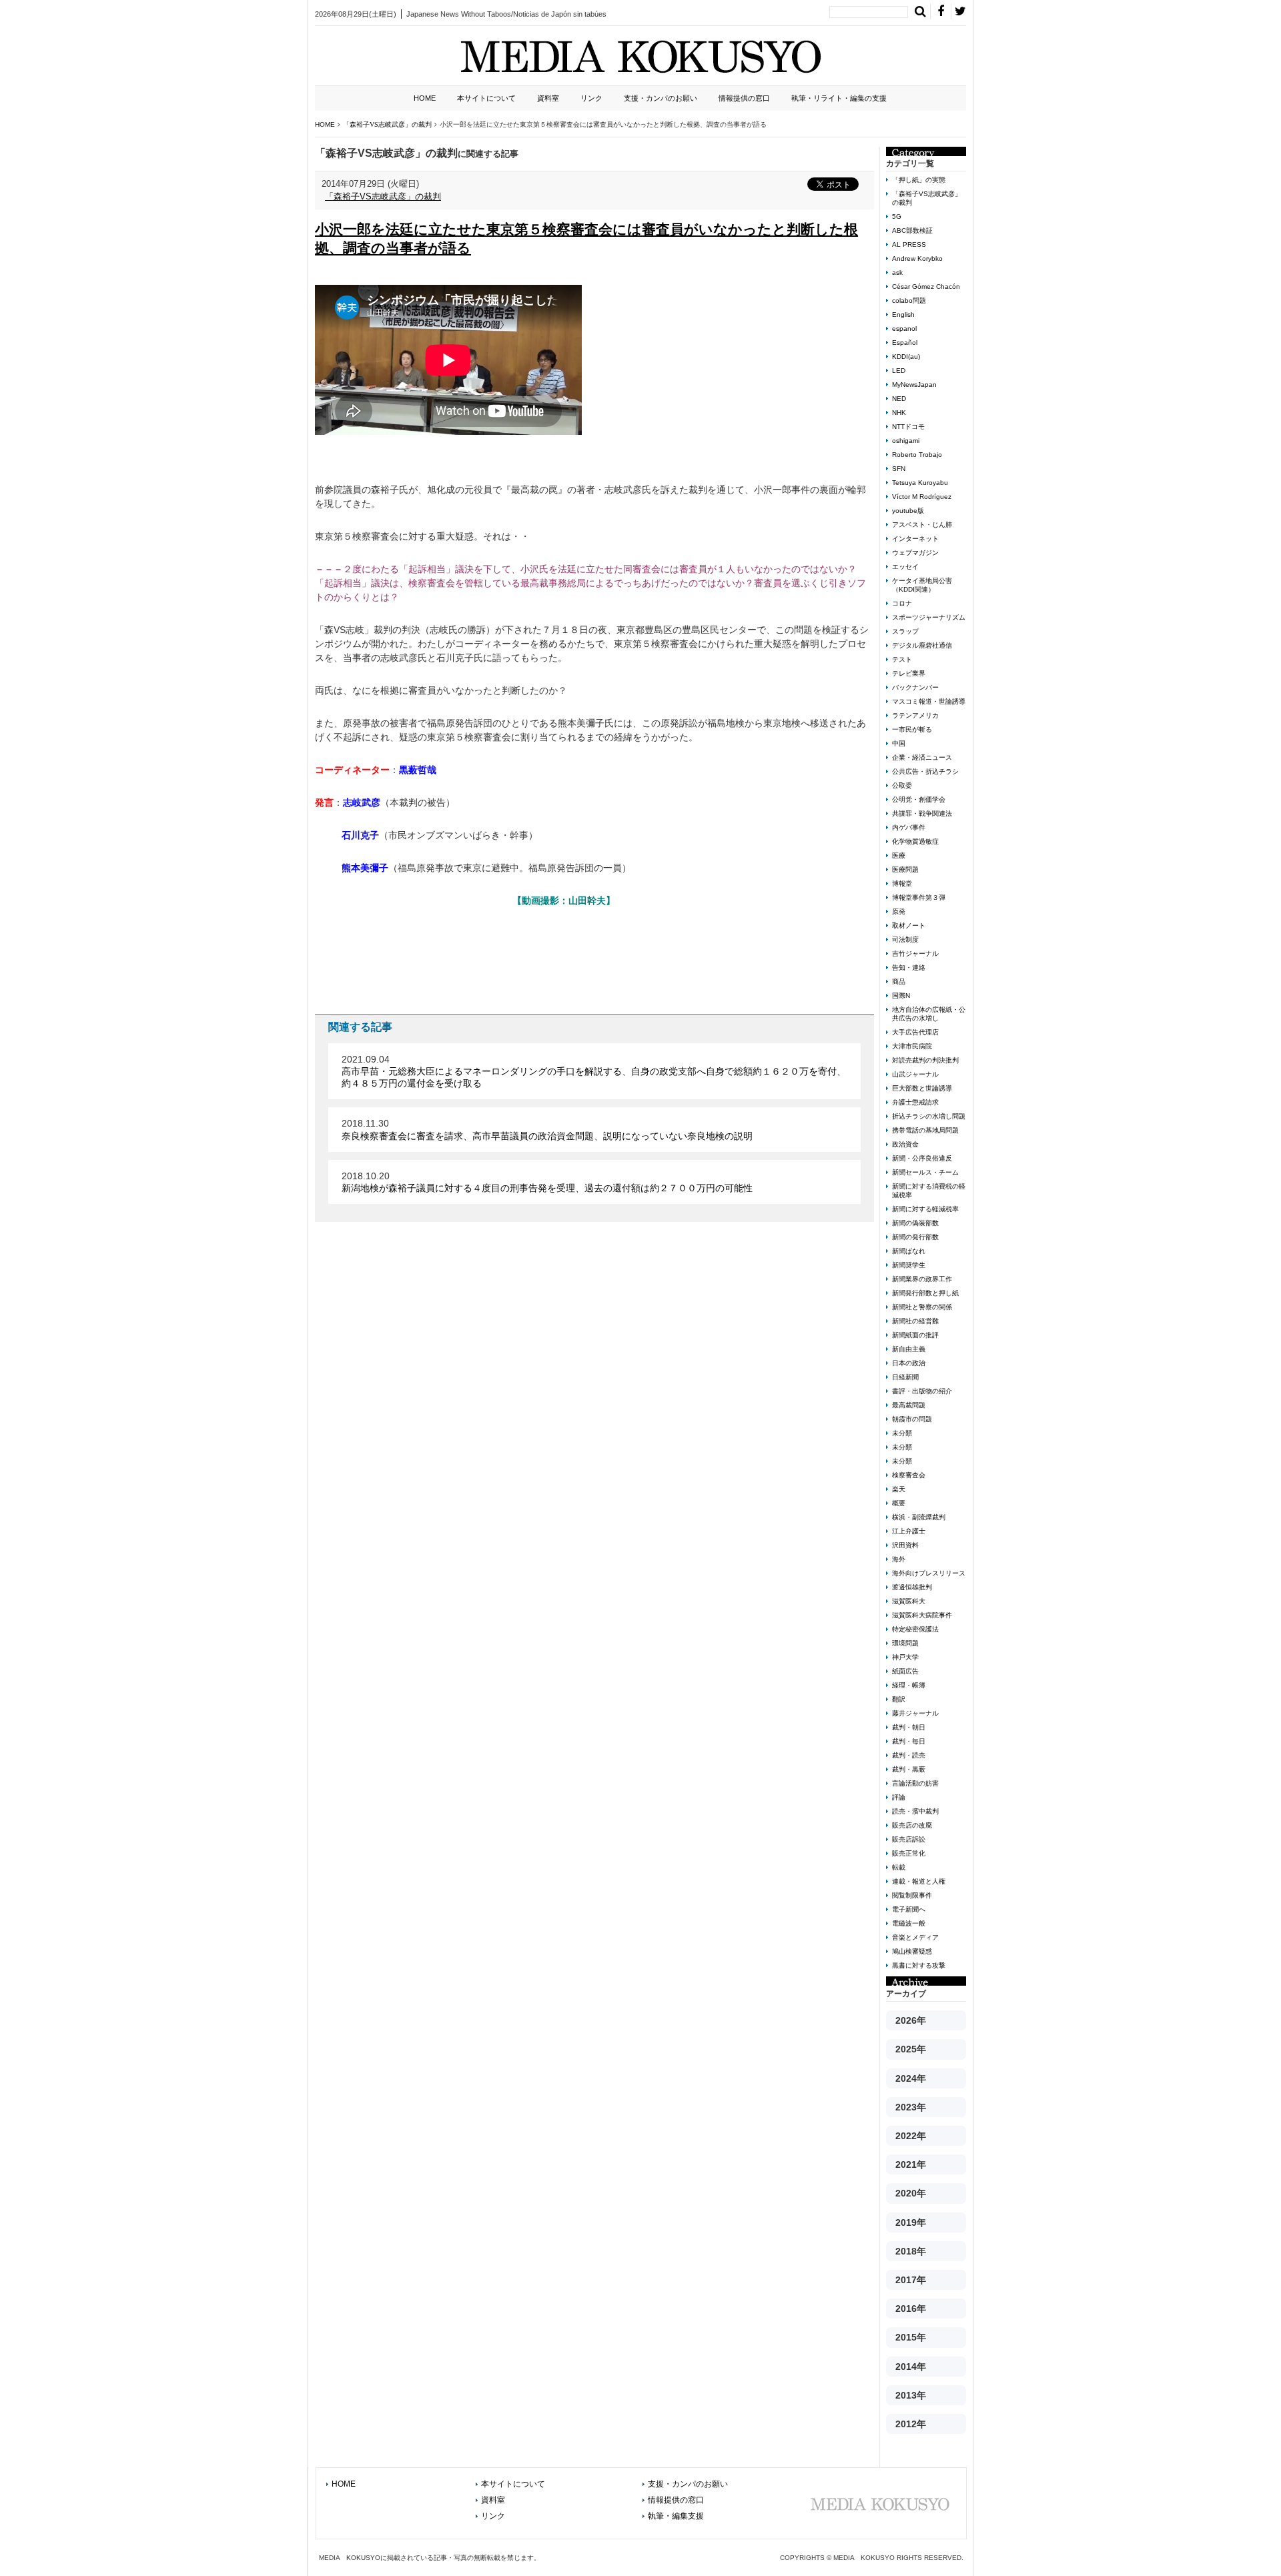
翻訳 (899, 1699)
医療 (899, 855)
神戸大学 (905, 1657)
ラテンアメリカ (915, 715)
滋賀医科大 (909, 1601)
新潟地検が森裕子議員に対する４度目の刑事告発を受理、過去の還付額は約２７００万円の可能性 (547, 1188)
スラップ (905, 631)
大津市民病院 (912, 1046)
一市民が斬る (912, 729)
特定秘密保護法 (915, 1629)
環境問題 (905, 1643)
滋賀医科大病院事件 (922, 1615)
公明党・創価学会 (919, 799)
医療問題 (905, 869)
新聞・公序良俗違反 (922, 1158)
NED (899, 399)
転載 (899, 1867)
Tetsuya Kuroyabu (920, 483)
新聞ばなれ (909, 1251)
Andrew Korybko (917, 258)
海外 (899, 1559)
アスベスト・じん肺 (922, 525)
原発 (899, 911)
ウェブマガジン (915, 553)
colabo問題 (909, 300)
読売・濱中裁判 (915, 1811)
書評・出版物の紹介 (922, 1391)
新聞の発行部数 (915, 1237)
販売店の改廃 (912, 1825)
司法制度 (905, 939)
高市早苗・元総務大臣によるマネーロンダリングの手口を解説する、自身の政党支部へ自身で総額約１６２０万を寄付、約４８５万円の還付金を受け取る (594, 1077)
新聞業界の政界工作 (922, 1279)
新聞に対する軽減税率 (925, 1209)
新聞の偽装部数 (915, 1223)
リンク (591, 98)
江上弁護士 (909, 1531)
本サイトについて (486, 98)
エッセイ (905, 567)
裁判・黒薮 (909, 1769)
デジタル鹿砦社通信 (922, 645)
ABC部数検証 (912, 230)
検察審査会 (909, 1475)
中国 (899, 743)
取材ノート (909, 925)
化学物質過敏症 (915, 841)
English (903, 314)
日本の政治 (909, 1363)
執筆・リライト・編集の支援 (839, 98)
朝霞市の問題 (912, 1419)
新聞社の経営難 (915, 1321)
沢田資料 (905, 1545)
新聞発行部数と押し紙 (925, 1293)
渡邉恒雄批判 (912, 1587)
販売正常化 (909, 1853)
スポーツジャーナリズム (929, 617)
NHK (899, 413)
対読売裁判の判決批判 (925, 1060)
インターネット (915, 539)
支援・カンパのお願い (661, 98)
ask (897, 272)
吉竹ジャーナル (915, 953)
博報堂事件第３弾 (919, 897)
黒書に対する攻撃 (919, 1965)
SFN (899, 469)
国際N (901, 996)
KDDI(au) (906, 357)
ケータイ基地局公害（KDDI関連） (922, 585)
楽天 (899, 1489)
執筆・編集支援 (676, 2516)
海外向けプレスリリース (929, 1573)
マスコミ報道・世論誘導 (929, 701)
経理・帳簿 (909, 1685)
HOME (425, 98)
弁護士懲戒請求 (915, 1102)
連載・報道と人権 (919, 1881)
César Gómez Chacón (926, 286)
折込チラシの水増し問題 (929, 1116)
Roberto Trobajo (917, 455)
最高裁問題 (909, 1405)
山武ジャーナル (915, 1074)
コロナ (902, 603)
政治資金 (905, 1144)
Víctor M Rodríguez (922, 497)
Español (905, 343)
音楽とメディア (915, 1937)
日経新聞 (905, 1377)
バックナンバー (915, 687)
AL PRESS (909, 244)
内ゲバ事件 (909, 827)
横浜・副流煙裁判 (919, 1517)
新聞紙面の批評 (915, 1335)
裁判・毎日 (909, 1741)
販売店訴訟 (909, 1839)
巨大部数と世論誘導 (922, 1088)
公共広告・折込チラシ (925, 771)
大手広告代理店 (915, 1032)
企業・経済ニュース (922, 757)
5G (897, 216)
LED (899, 371)
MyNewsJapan (914, 385)
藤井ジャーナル (915, 1713)
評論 (899, 1797)
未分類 (902, 1433)
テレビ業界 (909, 673)
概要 (899, 1503)
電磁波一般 (909, 1923)
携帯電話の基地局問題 (925, 1130)
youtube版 (908, 511)
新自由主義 (909, 1349)
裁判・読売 (909, 1755)
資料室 (548, 98)
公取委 (902, 785)
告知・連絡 (909, 968)
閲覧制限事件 (912, 1895)
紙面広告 (905, 1671)
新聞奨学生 (909, 1265)
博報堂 (902, 883)
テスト (902, 659)
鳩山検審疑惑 (912, 1951)
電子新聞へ (909, 1909)
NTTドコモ (908, 427)
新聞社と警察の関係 (922, 1307)
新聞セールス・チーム (925, 1172)
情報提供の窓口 (744, 98)
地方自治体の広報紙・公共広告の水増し (929, 1014)
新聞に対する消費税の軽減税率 (929, 1191)
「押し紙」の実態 (919, 180)
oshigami (906, 441)
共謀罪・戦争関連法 (922, 813)
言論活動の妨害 (915, 1783)
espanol (904, 329)
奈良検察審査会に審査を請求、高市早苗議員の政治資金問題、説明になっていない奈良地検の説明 (547, 1136)
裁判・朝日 (909, 1727)
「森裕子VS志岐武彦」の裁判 (383, 196)
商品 (899, 982)
